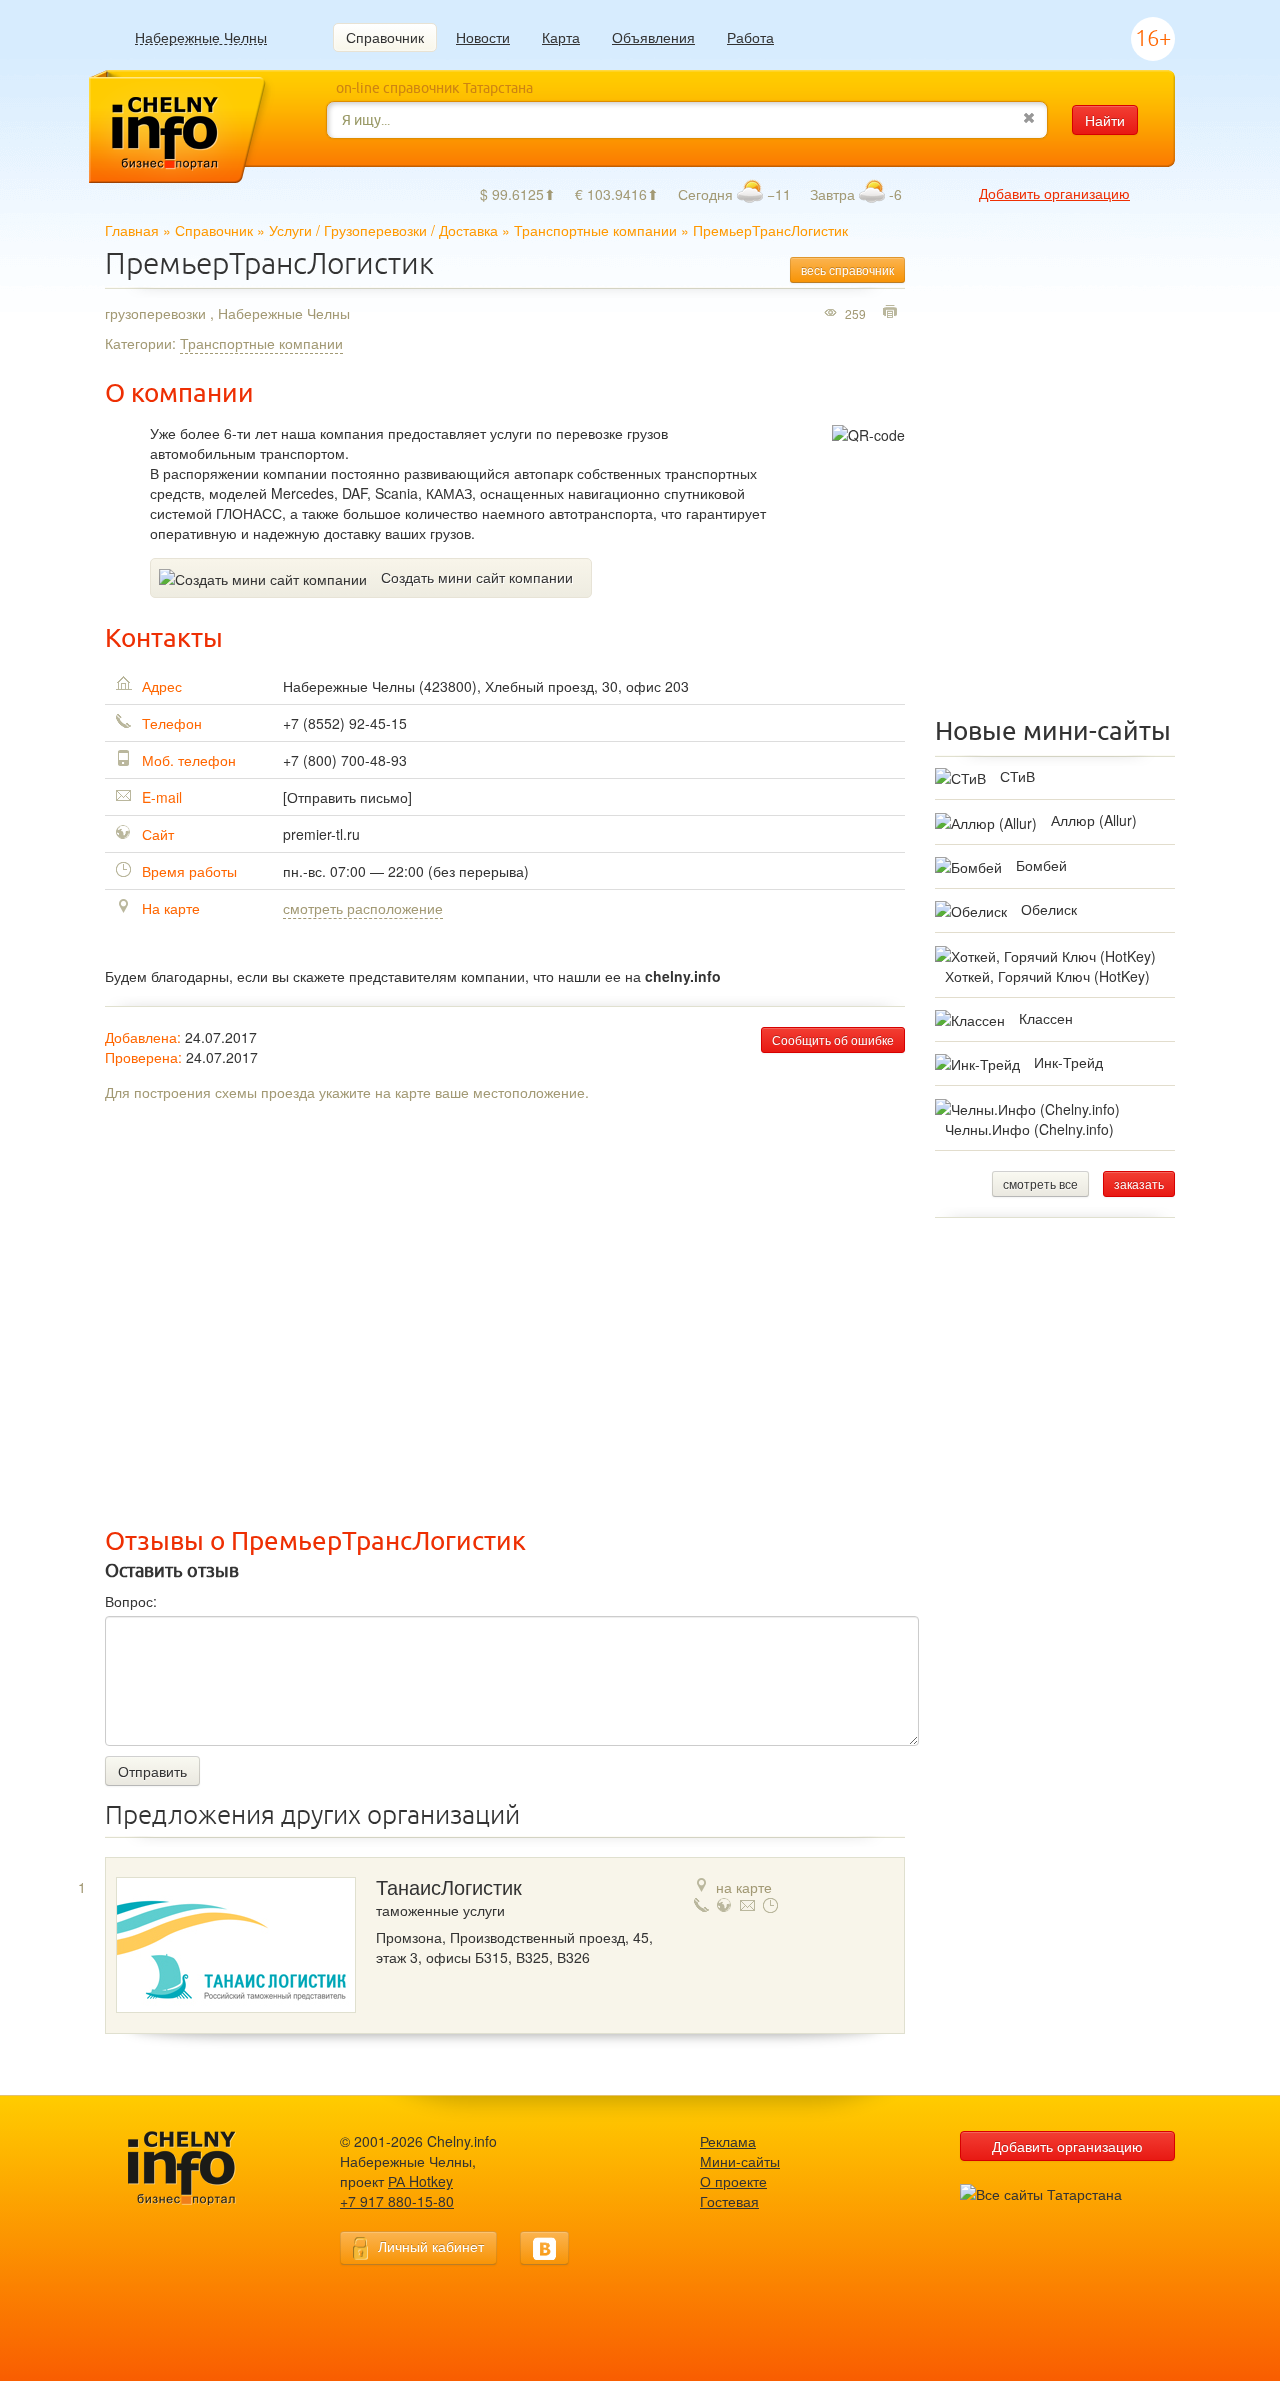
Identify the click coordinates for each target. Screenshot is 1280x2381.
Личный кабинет (431, 2246)
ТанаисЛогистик (449, 1888)
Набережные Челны (201, 37)
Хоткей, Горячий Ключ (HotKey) (1047, 976)
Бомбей (1041, 865)
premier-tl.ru (321, 834)
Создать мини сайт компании (477, 577)
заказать (1139, 1183)
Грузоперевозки (375, 230)
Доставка (468, 230)
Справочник (385, 37)
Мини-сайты (740, 2161)
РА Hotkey (420, 2181)
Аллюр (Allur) (1094, 820)
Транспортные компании (595, 230)
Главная (132, 230)
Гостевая (729, 2201)
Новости (483, 37)
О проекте (733, 2181)
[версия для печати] (892, 313)
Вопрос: (131, 1601)
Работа (750, 37)
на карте (744, 1887)
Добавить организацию (1054, 193)
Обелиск (1049, 909)
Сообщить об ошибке (833, 1039)
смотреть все (1040, 1183)
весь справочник (847, 269)
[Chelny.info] (200, 2168)
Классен (1046, 1018)
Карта (561, 37)
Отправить (152, 1771)
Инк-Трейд (1068, 1062)
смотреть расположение (363, 908)
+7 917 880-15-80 (397, 2201)
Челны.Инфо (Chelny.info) (1029, 1129)
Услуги (290, 230)
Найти (1105, 120)
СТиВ (1017, 776)
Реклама (728, 2141)
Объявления (653, 37)
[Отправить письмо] (347, 797)
